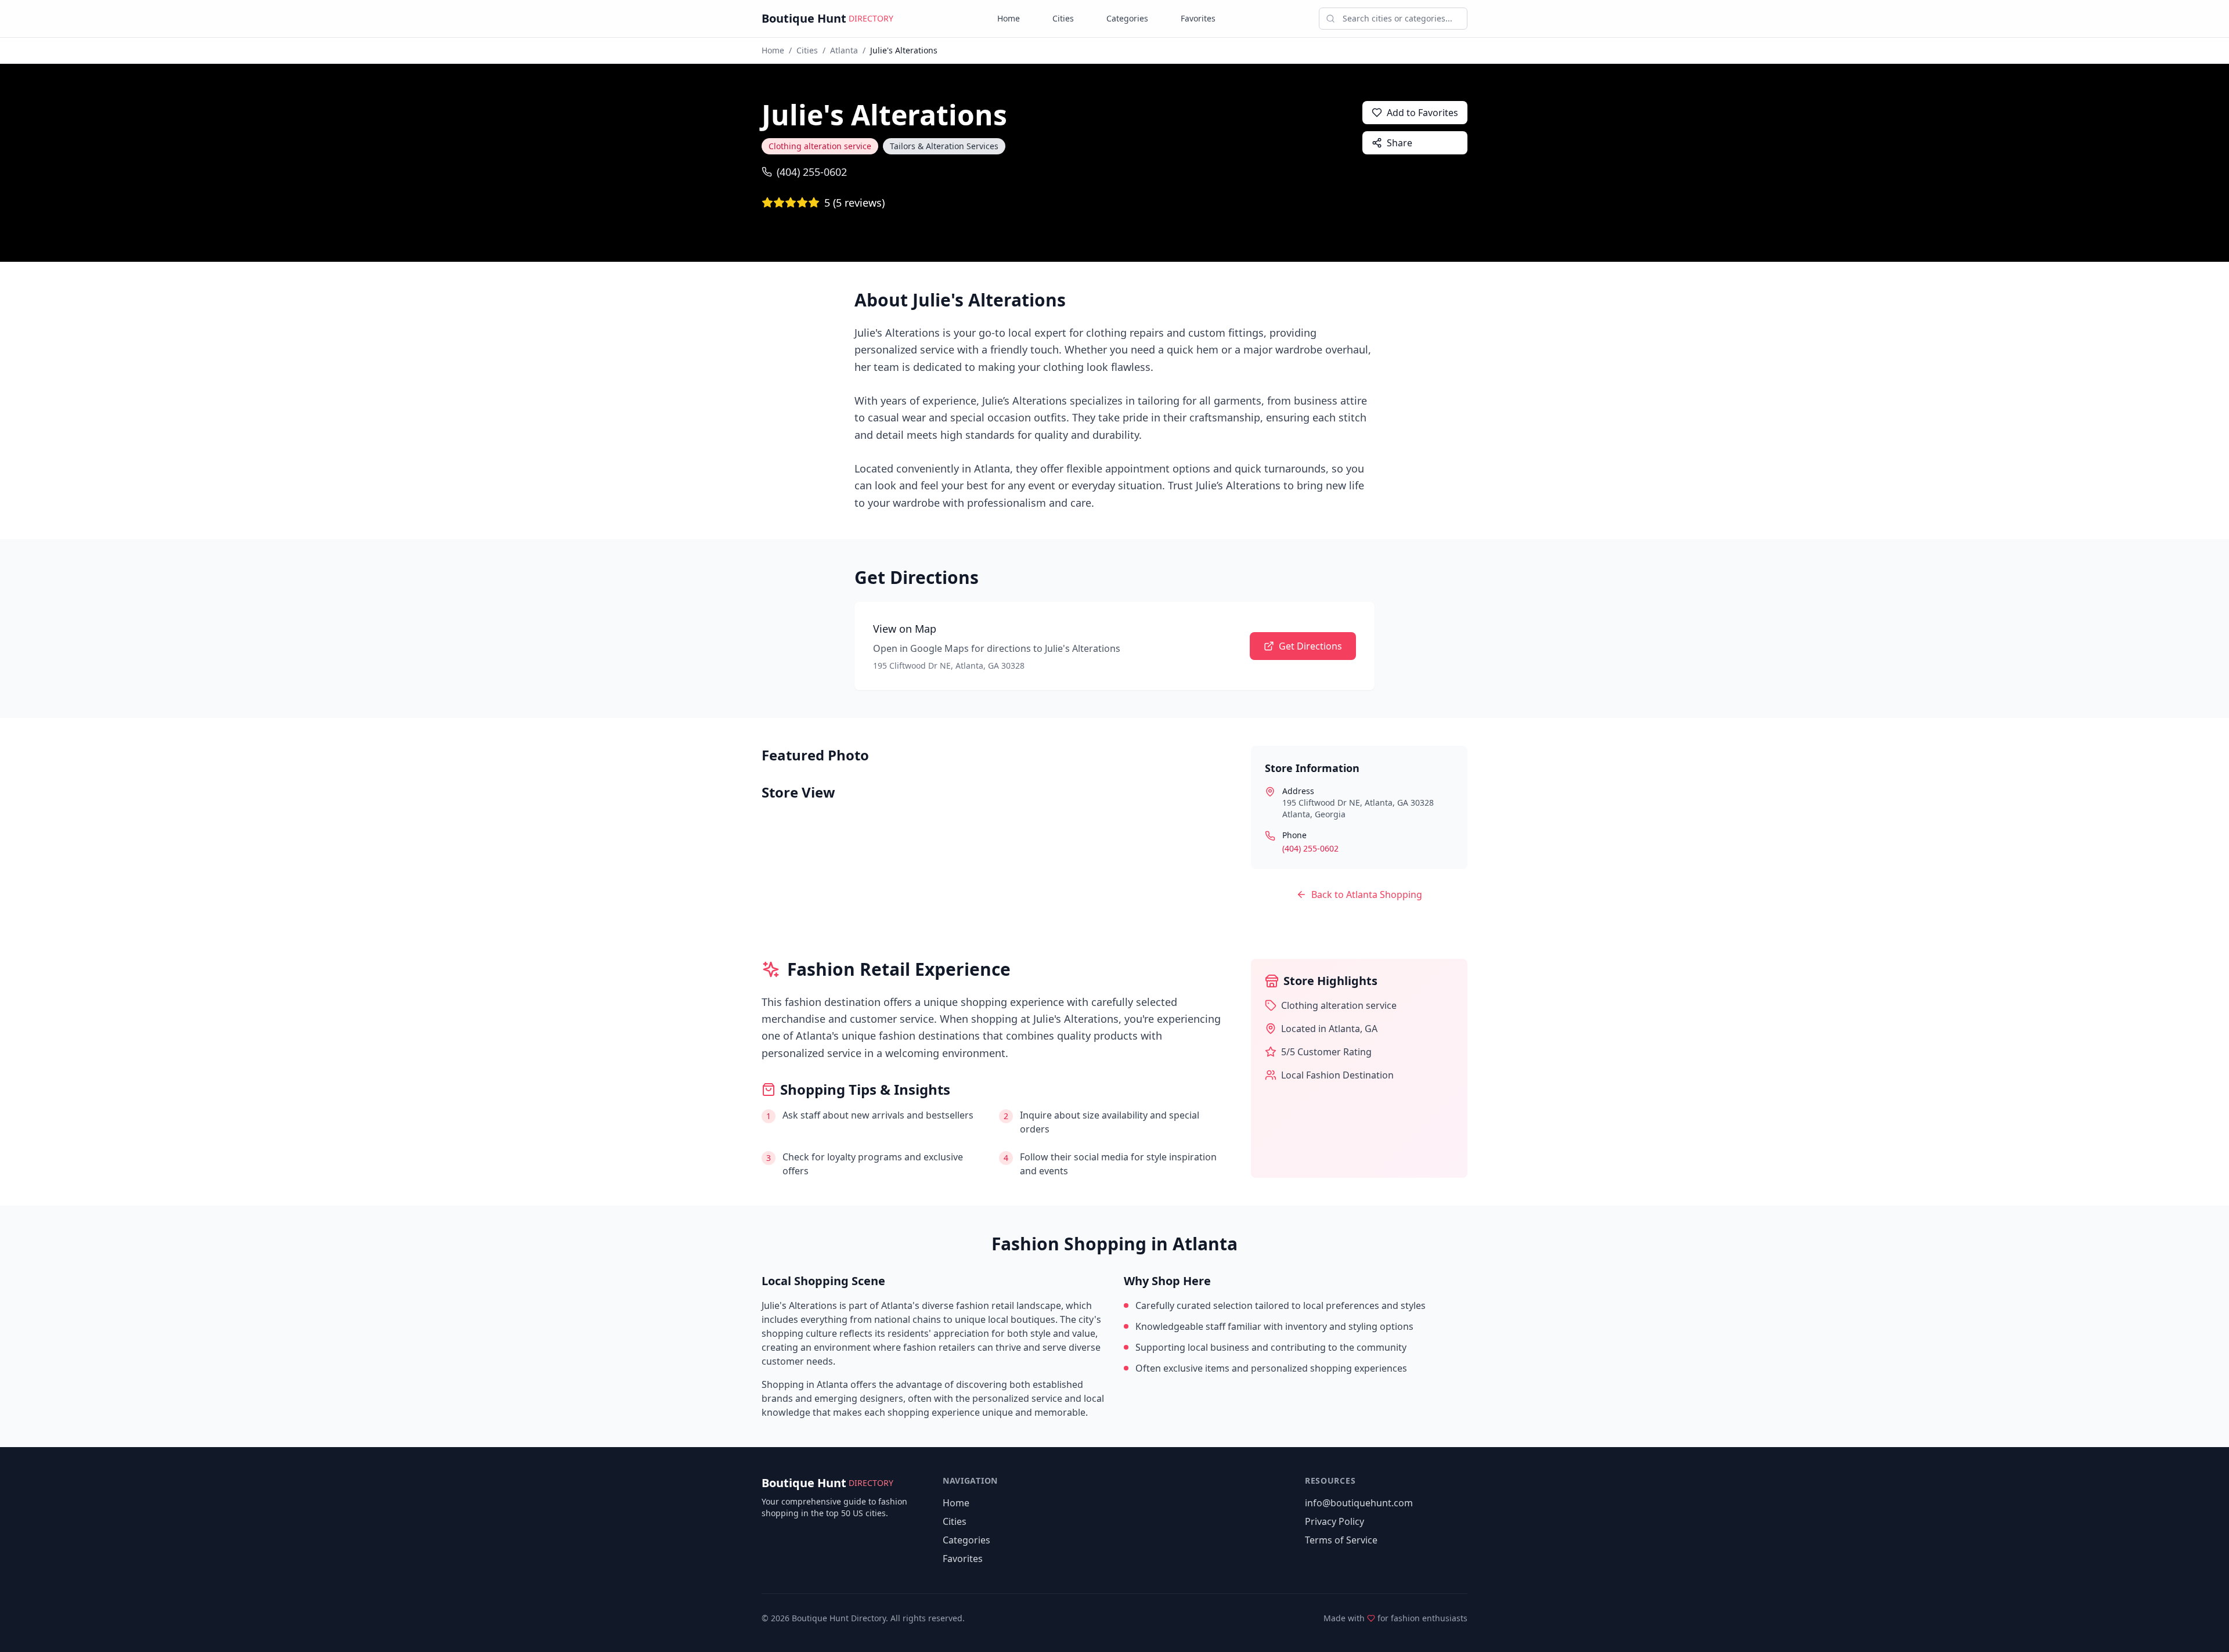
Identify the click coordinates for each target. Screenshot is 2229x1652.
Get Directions (1310, 646)
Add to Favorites (1422, 113)
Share (1400, 143)
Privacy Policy (1334, 1521)
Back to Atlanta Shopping (1367, 894)
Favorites (1198, 18)
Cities (1063, 18)
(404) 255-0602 (812, 172)
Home (1009, 18)
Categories (1127, 18)
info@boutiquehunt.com (1359, 1503)
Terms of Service (1341, 1540)
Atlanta (844, 50)
